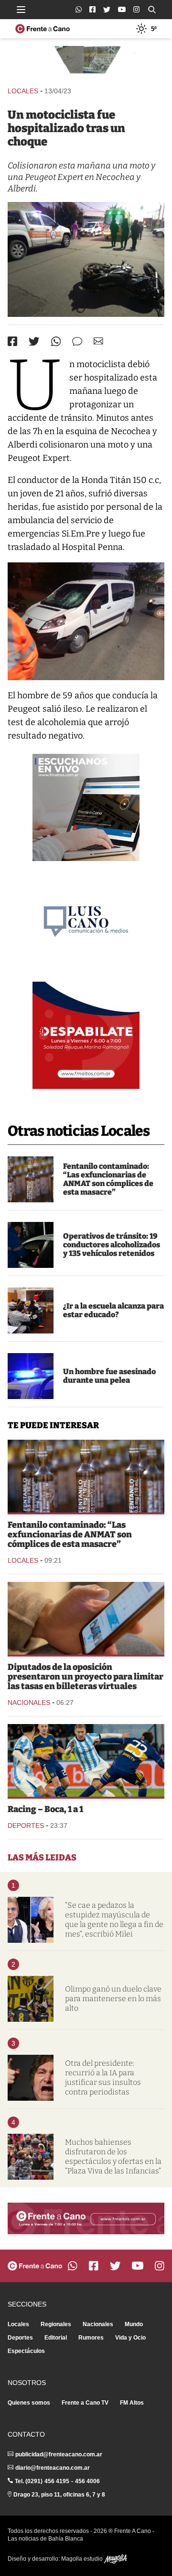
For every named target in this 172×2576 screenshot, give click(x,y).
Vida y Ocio (130, 2338)
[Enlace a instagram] (136, 9)
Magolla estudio (83, 2559)
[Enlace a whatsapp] (79, 9)
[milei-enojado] (31, 2078)
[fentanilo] (31, 1179)
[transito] (31, 1245)
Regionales (56, 2324)
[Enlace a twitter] (107, 10)
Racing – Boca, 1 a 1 (45, 1809)
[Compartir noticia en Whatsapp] (56, 342)
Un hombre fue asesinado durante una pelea (109, 1376)
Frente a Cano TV (85, 2403)
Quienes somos (29, 2403)
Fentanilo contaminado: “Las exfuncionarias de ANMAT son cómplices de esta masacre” (108, 1179)
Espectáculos (26, 2351)
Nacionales (29, 1702)
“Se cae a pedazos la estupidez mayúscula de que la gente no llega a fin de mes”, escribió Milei (114, 1920)
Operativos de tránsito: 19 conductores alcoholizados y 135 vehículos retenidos (112, 1245)
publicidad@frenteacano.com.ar (59, 2454)
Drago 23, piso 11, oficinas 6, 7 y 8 (59, 2495)
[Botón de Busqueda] (152, 10)
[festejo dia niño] (31, 2157)
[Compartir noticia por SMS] (77, 342)
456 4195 (57, 2481)
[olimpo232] (31, 1999)
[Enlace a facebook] (92, 9)
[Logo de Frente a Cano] (43, 29)
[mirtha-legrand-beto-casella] (31, 1920)
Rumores (91, 2338)
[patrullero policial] (31, 1376)
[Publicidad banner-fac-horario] (86, 2218)
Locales (23, 91)
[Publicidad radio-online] (86, 807)
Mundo (134, 2324)
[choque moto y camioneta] (86, 259)
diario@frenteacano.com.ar (53, 2468)
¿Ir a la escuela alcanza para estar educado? (113, 1310)
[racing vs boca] (86, 1760)
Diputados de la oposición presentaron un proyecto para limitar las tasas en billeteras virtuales (86, 1677)
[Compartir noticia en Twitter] (34, 342)
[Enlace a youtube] (122, 9)
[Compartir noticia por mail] (98, 341)
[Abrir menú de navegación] (21, 10)
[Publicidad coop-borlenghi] (86, 62)
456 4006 (87, 2481)
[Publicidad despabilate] (86, 1035)
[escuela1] (31, 1310)
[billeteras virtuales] (86, 1618)
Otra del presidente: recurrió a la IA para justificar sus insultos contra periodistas (103, 2078)
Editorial (56, 2338)
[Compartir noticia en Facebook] (12, 341)
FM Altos (132, 2403)
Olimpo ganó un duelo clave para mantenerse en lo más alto (113, 1999)
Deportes (26, 1826)
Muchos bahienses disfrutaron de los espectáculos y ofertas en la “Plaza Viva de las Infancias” (113, 2156)
